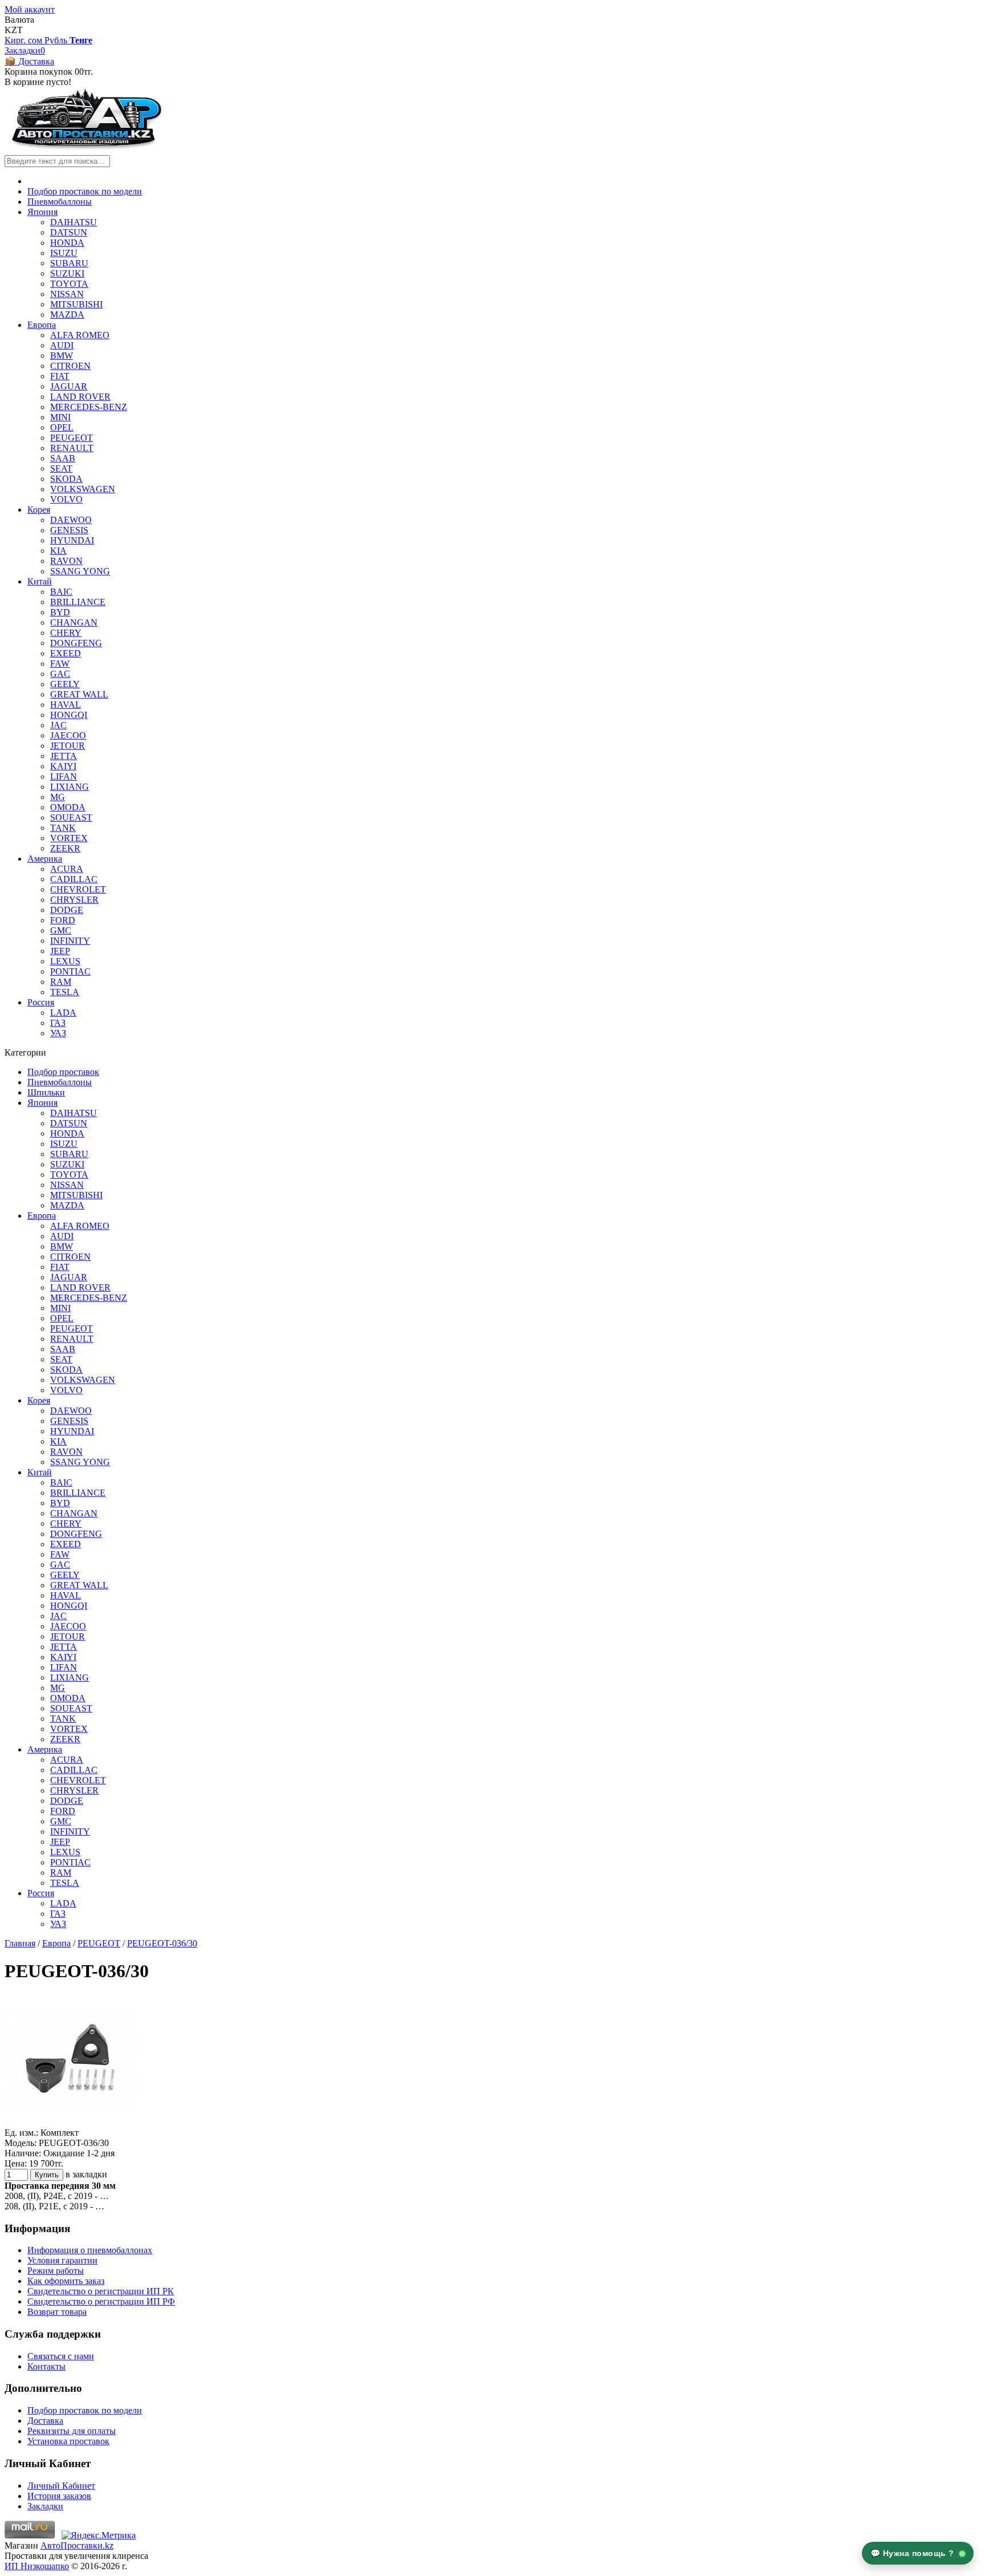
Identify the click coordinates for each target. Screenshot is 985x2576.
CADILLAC (74, 879)
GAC (60, 674)
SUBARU (69, 263)
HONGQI (69, 715)
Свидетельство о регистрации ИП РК (101, 2291)
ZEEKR (65, 848)
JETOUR (68, 746)
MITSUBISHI (76, 304)
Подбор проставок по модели (85, 191)
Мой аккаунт (30, 9)
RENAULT (72, 448)
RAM (61, 982)
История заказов (59, 2496)
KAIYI (63, 766)
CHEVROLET (78, 889)
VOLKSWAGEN (83, 489)
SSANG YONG (80, 571)
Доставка (45, 2421)
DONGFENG (76, 643)
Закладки (45, 2506)
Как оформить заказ (66, 2281)
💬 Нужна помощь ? (914, 2553)
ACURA (67, 869)
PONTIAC (70, 971)
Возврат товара (57, 2312)
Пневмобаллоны (60, 202)
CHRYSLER (74, 900)
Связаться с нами (61, 2356)
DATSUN (69, 232)
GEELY (65, 684)
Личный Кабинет (61, 2486)
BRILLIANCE (78, 602)
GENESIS (69, 530)
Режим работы (56, 2271)
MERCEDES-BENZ (89, 407)
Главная (20, 1943)
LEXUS (65, 961)
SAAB (63, 458)
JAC (58, 725)
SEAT (61, 468)
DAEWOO (71, 520)
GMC (61, 930)
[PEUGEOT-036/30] (70, 2122)
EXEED (66, 653)
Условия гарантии (62, 2260)
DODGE (67, 910)
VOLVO (66, 499)
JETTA (64, 756)
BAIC (61, 592)
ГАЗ (58, 1023)
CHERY (66, 633)
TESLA (65, 992)
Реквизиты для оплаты (72, 2431)
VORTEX (69, 838)
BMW (62, 356)
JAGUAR (69, 386)
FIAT (60, 376)
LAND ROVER (80, 397)
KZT (14, 30)
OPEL (62, 427)
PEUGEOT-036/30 (162, 1943)
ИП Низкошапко (37, 2566)
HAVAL (66, 705)
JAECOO (68, 735)
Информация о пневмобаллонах (90, 2250)
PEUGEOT (72, 438)
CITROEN (70, 366)
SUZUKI (67, 273)
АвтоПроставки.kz (77, 2545)
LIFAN (64, 776)
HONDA (67, 243)
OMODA (68, 807)
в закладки (86, 2174)
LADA (63, 1013)
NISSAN (67, 294)
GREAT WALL (79, 694)
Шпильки (46, 1092)
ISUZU (64, 253)
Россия (41, 1002)
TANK (63, 828)
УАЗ (58, 1033)
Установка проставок (68, 2441)
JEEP (60, 951)
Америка (45, 859)
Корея (39, 510)
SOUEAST (71, 818)
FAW (60, 664)
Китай (40, 581)
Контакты (46, 2366)
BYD (60, 612)
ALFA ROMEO (80, 335)
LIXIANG (70, 787)
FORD (63, 920)
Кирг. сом (25, 40)
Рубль (57, 40)
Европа (42, 325)
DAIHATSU (74, 222)
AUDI (62, 345)
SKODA (66, 479)
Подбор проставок (63, 1072)
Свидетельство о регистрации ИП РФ (101, 2301)
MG (58, 797)
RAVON (66, 561)
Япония (42, 212)
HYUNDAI (72, 540)
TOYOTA (69, 284)
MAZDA (67, 315)
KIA (58, 551)
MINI (60, 417)
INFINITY (70, 941)
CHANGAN (74, 622)
